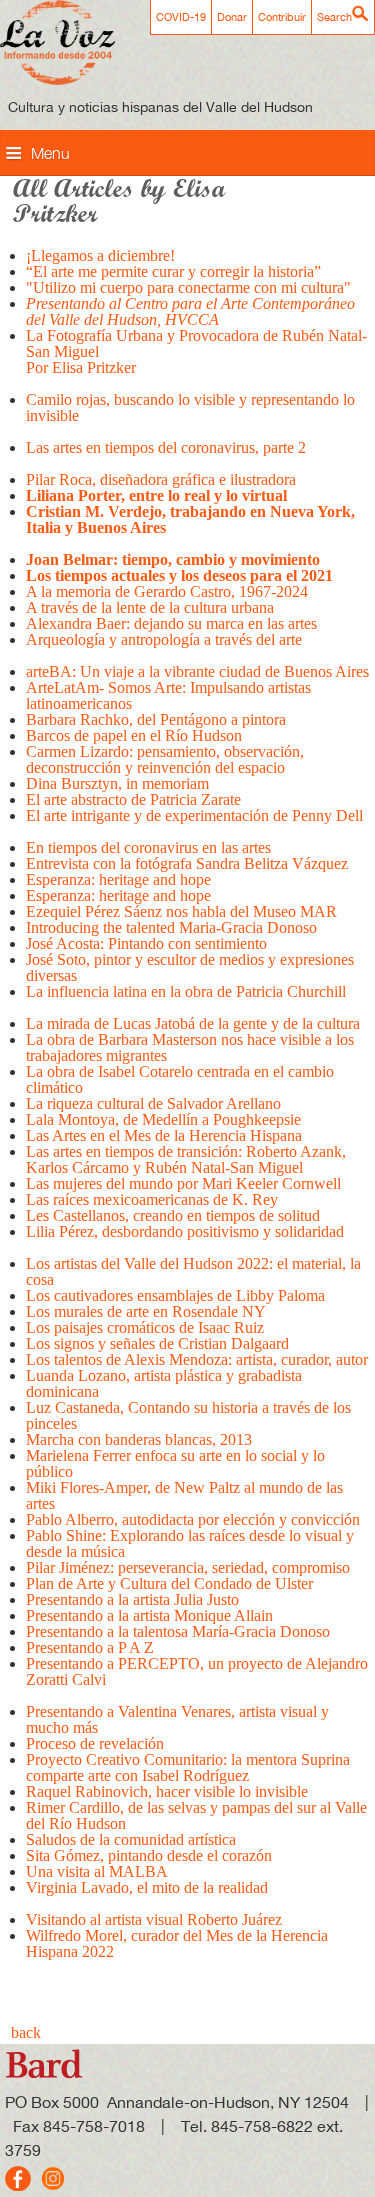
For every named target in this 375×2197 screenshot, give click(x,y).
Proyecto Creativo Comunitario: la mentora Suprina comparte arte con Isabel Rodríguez (188, 1767)
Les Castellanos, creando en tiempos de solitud (173, 1215)
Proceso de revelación (95, 1743)
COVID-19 (181, 17)
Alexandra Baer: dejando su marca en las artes (171, 623)
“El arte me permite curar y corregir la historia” (173, 271)
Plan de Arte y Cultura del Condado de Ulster (171, 1583)
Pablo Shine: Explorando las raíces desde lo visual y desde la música (190, 1543)
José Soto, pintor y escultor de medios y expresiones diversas (190, 967)
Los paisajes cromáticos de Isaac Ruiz (145, 1327)
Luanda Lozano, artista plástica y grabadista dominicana (164, 1383)
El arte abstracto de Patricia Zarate (135, 799)
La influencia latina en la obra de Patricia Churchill (188, 991)
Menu (50, 153)
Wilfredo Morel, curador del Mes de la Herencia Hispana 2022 (177, 1943)
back (26, 2032)
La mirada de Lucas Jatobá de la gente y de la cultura (193, 1023)
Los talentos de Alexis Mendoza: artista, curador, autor (197, 1359)
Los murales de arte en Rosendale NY (148, 1311)
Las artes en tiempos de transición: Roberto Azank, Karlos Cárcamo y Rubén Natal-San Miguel (186, 1159)
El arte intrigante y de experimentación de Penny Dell (194, 815)
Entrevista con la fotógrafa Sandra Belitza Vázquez (187, 863)
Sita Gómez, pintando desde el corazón (149, 1855)
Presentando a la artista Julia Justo (132, 1599)
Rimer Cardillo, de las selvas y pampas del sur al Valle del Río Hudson (196, 1815)
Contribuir (282, 17)
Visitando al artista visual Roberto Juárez (154, 1919)
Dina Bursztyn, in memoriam (119, 783)
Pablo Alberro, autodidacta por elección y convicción (195, 1519)
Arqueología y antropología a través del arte (164, 639)
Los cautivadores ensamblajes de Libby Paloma (175, 1295)
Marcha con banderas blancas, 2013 (139, 1439)
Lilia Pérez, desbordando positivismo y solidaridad (185, 1231)
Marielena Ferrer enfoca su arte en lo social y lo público (175, 1463)
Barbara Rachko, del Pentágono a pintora (156, 719)
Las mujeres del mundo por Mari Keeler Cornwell (183, 1183)
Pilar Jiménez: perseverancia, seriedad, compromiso (188, 1567)
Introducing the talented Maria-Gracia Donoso (171, 927)
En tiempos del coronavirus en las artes (150, 847)
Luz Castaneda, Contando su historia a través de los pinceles (188, 1415)
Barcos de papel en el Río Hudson (134, 735)
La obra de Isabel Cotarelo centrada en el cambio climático (180, 1079)
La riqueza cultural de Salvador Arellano (153, 1103)
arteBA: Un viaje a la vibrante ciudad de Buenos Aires (197, 671)
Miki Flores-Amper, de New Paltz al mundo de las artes (184, 1495)
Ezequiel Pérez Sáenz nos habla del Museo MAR (181, 911)
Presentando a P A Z (90, 1647)
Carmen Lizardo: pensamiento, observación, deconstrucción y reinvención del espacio (165, 759)
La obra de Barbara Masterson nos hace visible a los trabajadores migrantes (190, 1047)
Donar (232, 17)
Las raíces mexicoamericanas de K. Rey (152, 1199)
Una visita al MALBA (97, 1871)
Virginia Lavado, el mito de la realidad (147, 1887)
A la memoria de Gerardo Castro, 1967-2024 (167, 591)
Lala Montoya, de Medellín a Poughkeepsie (163, 1119)
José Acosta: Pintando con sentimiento (146, 943)
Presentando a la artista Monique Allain (149, 1615)
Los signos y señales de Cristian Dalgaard (157, 1343)
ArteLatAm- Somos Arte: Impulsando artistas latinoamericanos (168, 695)
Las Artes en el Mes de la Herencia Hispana (164, 1135)
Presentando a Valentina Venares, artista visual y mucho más (177, 1719)
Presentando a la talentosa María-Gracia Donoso (178, 1631)
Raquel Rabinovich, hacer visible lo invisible (167, 1791)
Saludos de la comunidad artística (131, 1839)
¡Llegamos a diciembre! (100, 255)
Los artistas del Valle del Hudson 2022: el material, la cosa (193, 1271)
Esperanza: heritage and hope (118, 879)
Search (334, 17)
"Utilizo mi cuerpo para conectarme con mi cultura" (188, 287)
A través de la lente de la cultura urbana (150, 607)
